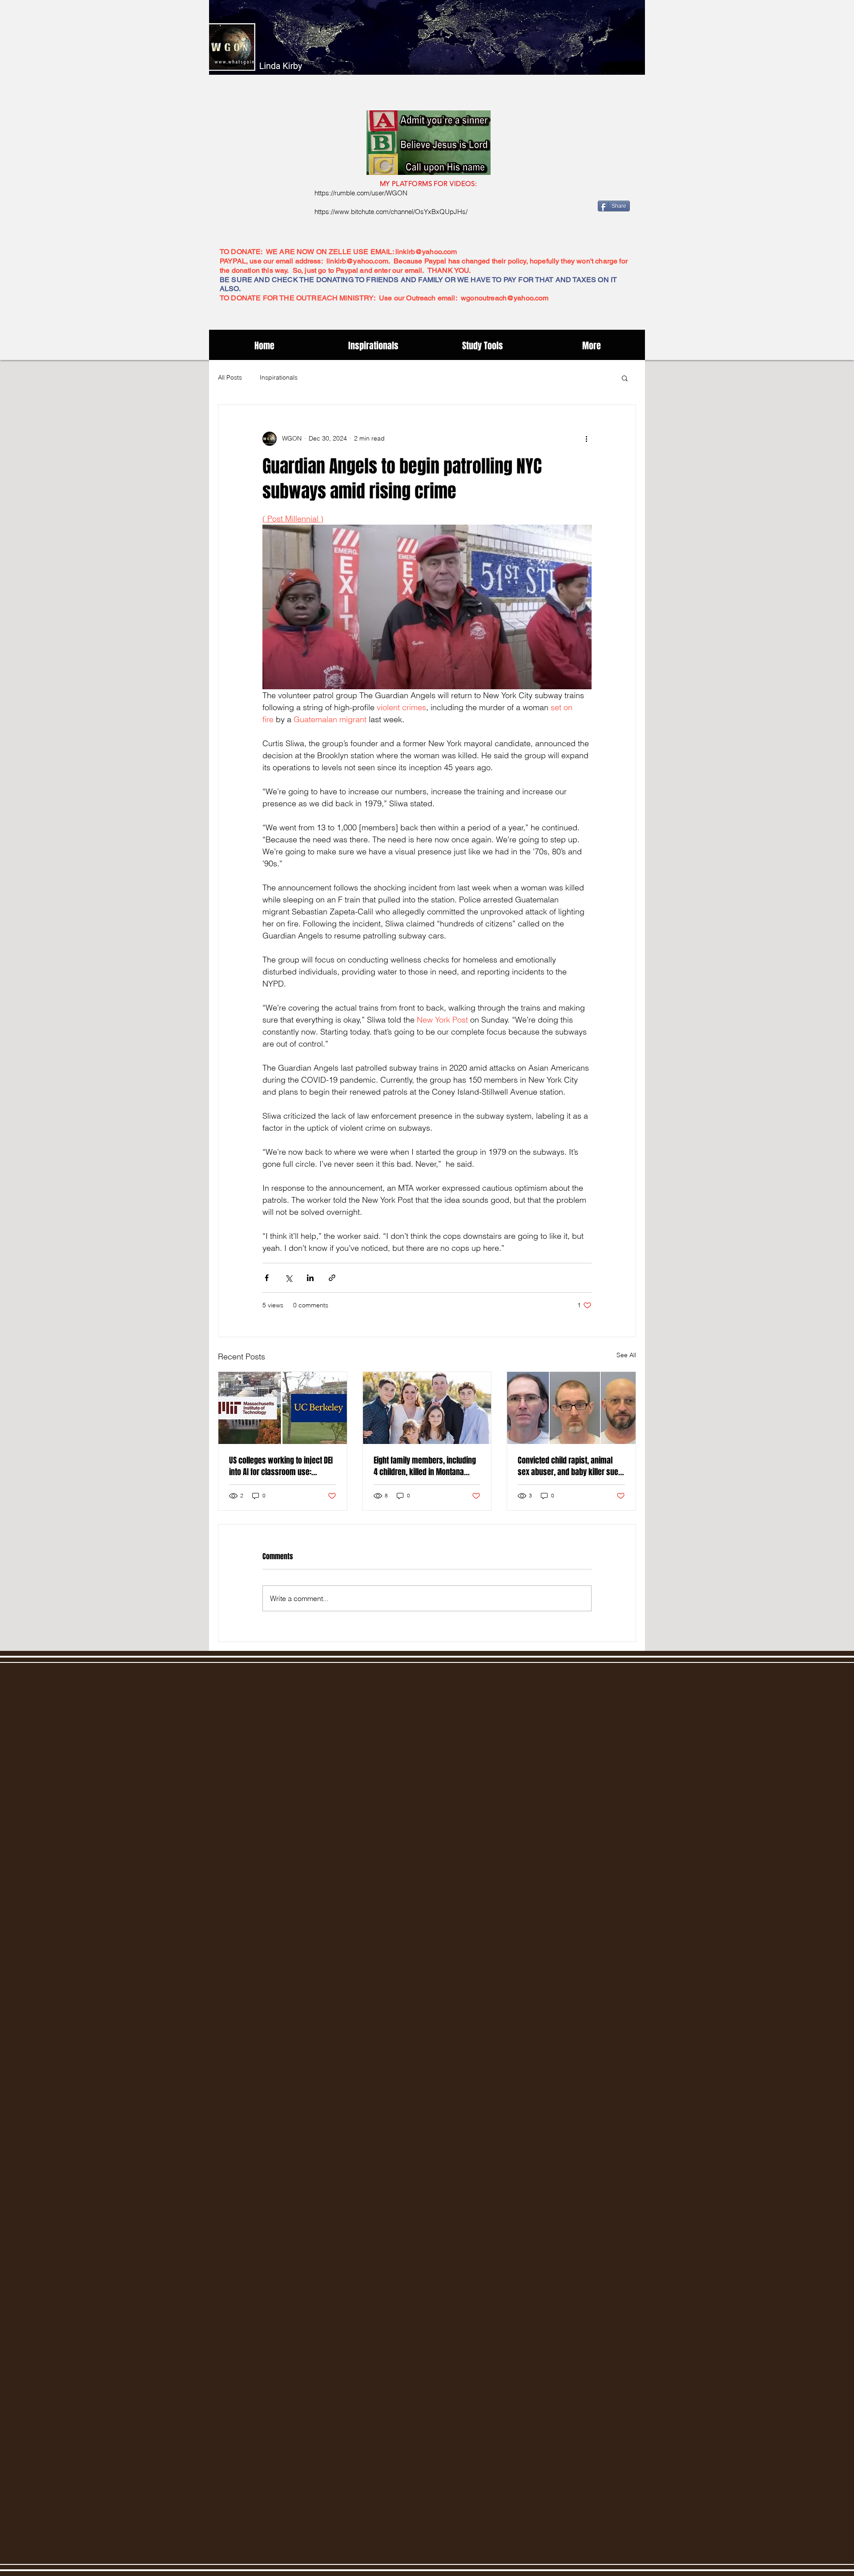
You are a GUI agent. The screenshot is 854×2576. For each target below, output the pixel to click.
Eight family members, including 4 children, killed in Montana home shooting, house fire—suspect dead (425, 1466)
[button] (625, 378)
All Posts (230, 377)
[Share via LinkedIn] (310, 1278)
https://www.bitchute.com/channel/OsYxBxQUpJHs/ (391, 212)
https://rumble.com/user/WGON (361, 193)
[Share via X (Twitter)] (288, 1278)
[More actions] (586, 439)
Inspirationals (279, 377)
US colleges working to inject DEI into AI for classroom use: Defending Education (281, 1466)
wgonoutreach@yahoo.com (505, 298)
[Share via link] (332, 1278)
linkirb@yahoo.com (426, 252)
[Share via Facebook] (267, 1278)
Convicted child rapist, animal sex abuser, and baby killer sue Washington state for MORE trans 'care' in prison (570, 1466)
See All (626, 1355)
